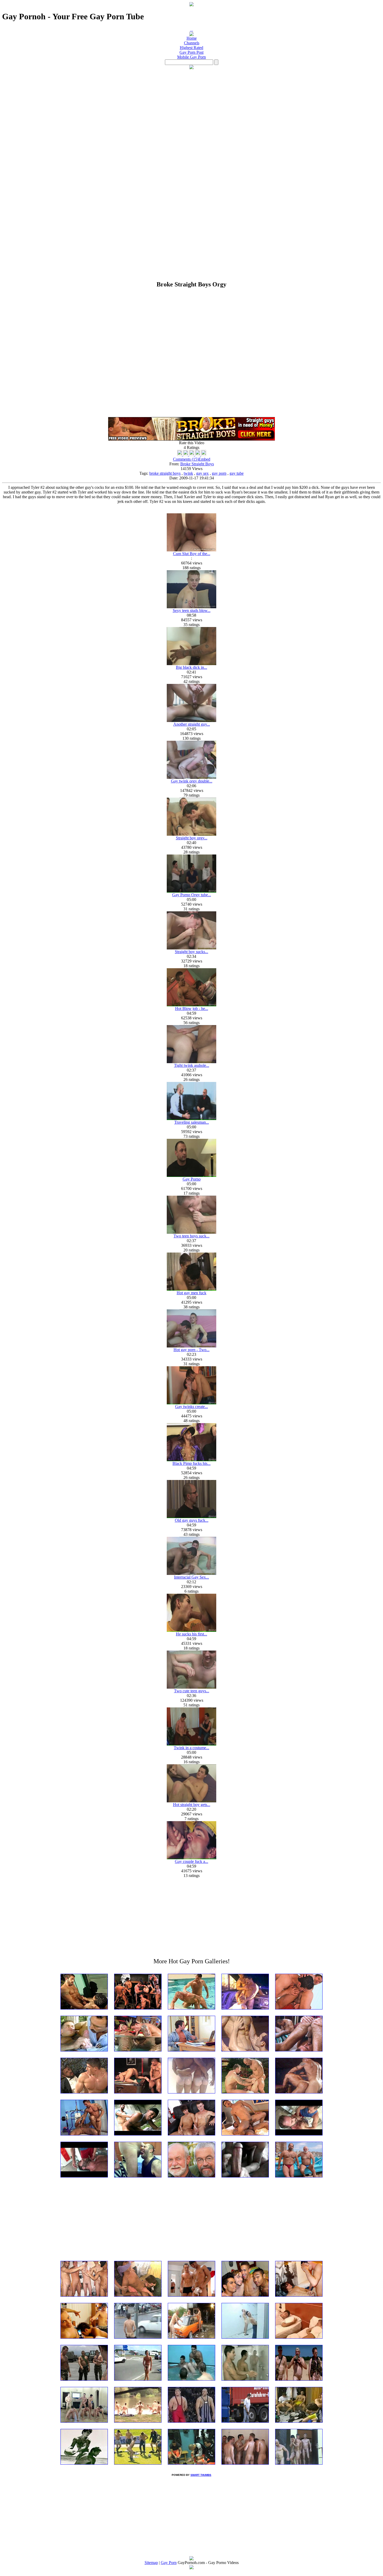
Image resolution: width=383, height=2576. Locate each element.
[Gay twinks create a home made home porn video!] (191, 1403)
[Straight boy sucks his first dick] (191, 948)
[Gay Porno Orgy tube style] (191, 891)
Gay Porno (192, 1179)
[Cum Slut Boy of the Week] (191, 550)
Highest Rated (191, 48)
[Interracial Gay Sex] (191, 1573)
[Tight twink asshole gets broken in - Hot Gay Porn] (191, 1062)
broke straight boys (165, 473)
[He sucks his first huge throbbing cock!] (191, 1630)
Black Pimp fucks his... (191, 1463)
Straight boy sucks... (191, 952)
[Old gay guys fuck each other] (191, 1517)
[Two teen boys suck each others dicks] (191, 1232)
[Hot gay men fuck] (191, 1289)
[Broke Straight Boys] (191, 439)
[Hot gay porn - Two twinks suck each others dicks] (191, 1346)
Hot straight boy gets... (192, 1805)
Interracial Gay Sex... (191, 1577)
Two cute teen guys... (192, 1691)
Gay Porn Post (191, 52)
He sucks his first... (191, 1634)
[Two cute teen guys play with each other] (191, 1687)
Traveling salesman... (192, 1122)
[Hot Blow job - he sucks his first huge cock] (191, 1005)
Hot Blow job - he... (192, 1009)
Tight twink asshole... (192, 1065)
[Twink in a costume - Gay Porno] (191, 1744)
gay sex (202, 473)
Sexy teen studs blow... (192, 610)
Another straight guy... (192, 724)
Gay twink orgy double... (192, 781)
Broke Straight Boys (197, 464)
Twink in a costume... (191, 1748)
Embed (204, 459)
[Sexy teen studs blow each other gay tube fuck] (191, 607)
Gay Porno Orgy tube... (192, 895)
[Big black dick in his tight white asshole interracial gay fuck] (191, 664)
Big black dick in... (191, 667)
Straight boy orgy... (192, 838)
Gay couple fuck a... (191, 1861)
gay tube (237, 473)
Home (192, 38)
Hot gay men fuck (191, 1293)
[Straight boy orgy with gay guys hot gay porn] (191, 834)
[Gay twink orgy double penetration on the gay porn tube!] (191, 777)
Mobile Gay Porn (191, 57)
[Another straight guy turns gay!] (191, 721)
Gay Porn (169, 2563)
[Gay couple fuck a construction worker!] (191, 1858)
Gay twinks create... (191, 1407)
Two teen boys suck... (191, 1236)
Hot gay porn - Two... (191, 1350)
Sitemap (151, 2563)
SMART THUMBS (201, 2475)
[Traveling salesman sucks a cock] (191, 1119)
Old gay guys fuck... (192, 1520)
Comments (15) (186, 459)
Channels (192, 43)
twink (188, 473)
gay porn (219, 473)
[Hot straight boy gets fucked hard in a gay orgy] (191, 1801)
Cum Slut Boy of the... (192, 554)
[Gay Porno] (191, 1175)
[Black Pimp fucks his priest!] (191, 1460)
